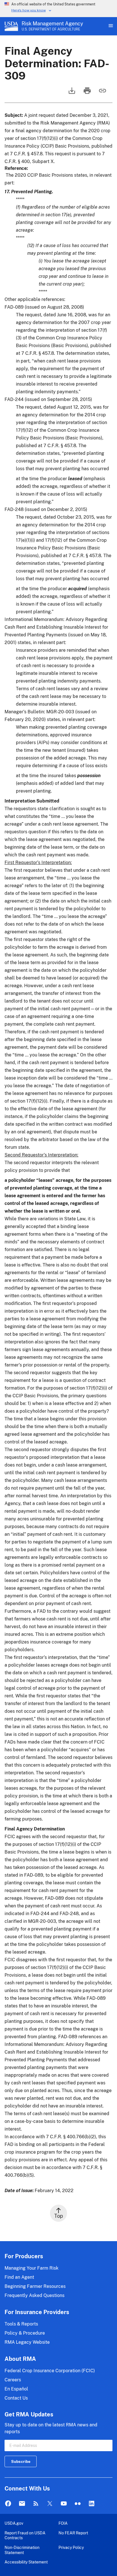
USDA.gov (14, 2523)
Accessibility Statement (26, 2562)
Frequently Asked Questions (35, 2295)
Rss (36, 2504)
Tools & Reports (21, 2324)
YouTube (64, 2504)
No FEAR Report (73, 2533)
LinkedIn (92, 2504)
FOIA (63, 2523)
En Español (16, 2389)
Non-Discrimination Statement (22, 2550)
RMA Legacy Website (27, 2342)
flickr (78, 2504)
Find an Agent (19, 2277)
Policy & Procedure (25, 2333)
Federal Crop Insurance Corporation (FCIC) (50, 2371)
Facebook (8, 2504)
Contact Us (16, 2398)
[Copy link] (102, 93)
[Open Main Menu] (110, 26)
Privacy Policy (71, 2547)
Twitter (50, 2504)
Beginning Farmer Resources (35, 2286)
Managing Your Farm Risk (32, 2268)
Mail (22, 2504)
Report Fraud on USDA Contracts (25, 2535)
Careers (13, 2380)
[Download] (71, 93)
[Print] (87, 93)
